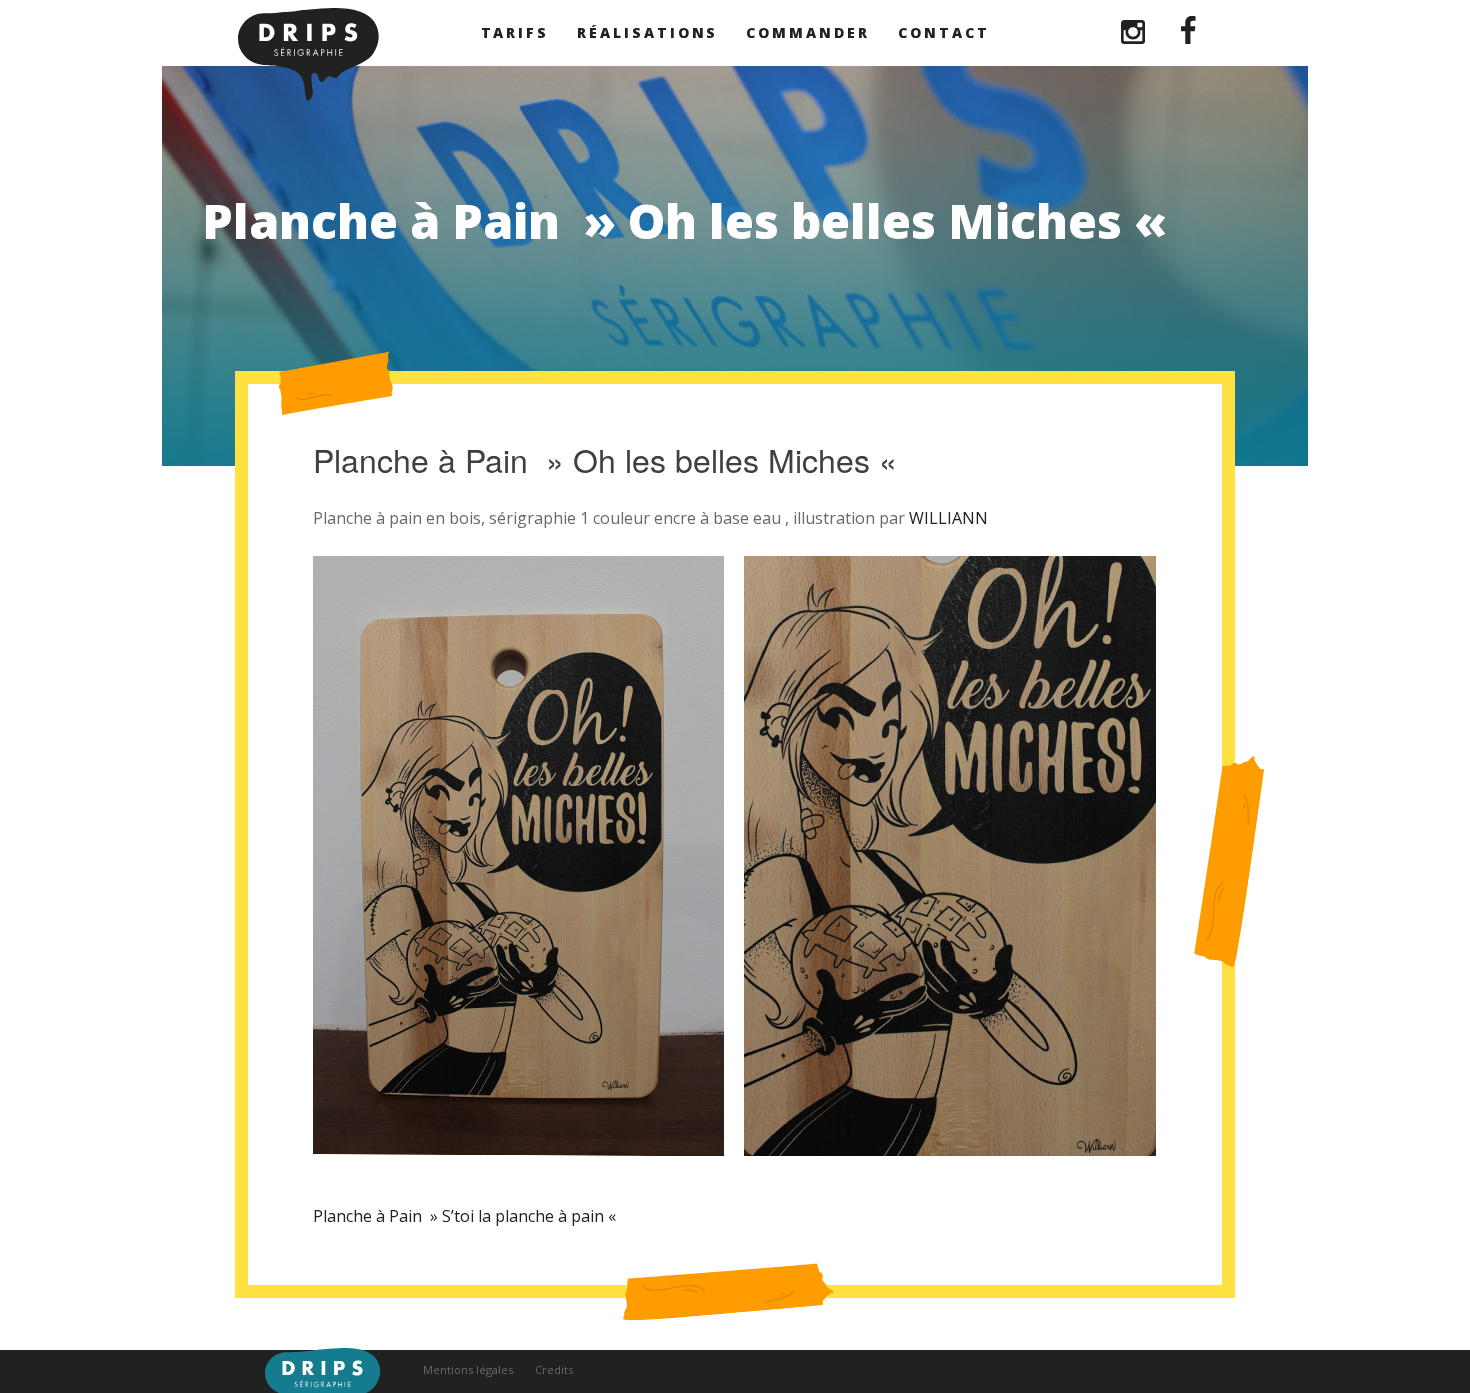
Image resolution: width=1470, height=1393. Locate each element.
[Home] (308, 95)
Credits (554, 1369)
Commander (807, 32)
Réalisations (647, 32)
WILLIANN (948, 518)
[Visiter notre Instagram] (1135, 38)
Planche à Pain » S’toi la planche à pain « (466, 1216)
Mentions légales (468, 1369)
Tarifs (515, 32)
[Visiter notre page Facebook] (1188, 38)
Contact (944, 32)
